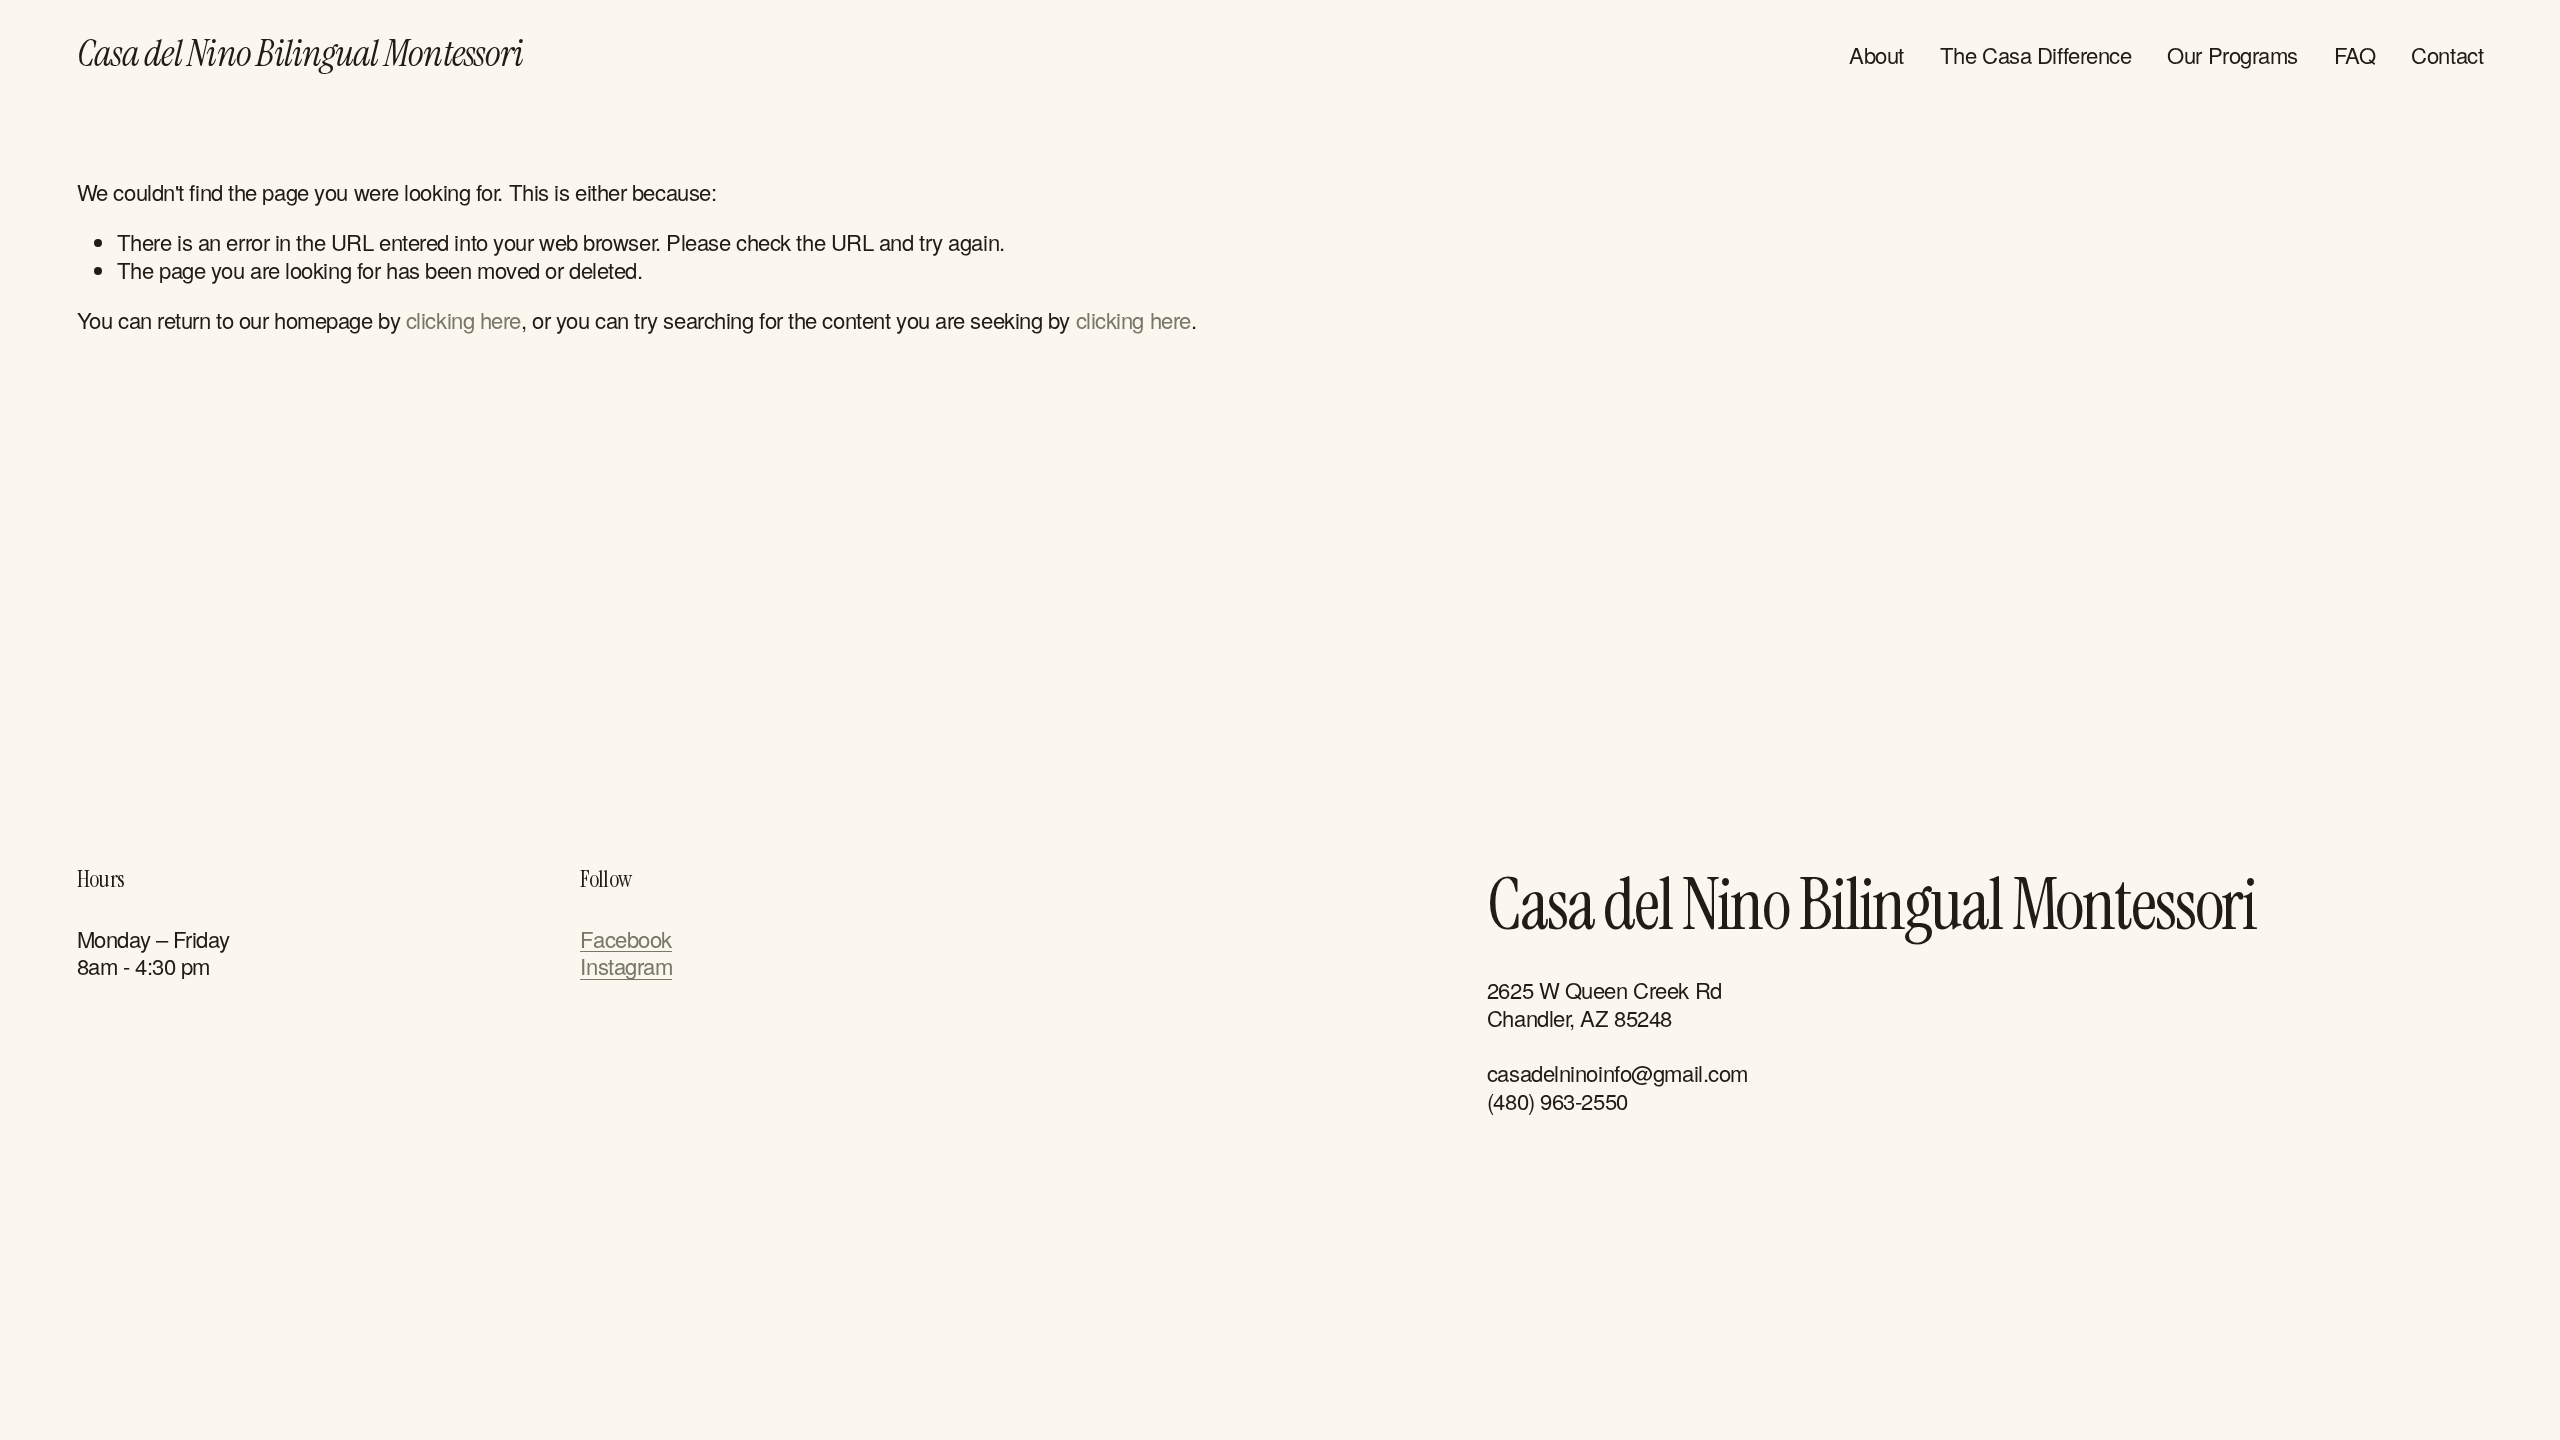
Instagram (626, 966)
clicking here (463, 319)
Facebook (625, 939)
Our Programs (2232, 54)
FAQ (2355, 54)
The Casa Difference (2036, 54)
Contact (2447, 54)
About (1876, 54)
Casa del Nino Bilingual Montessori (300, 53)
